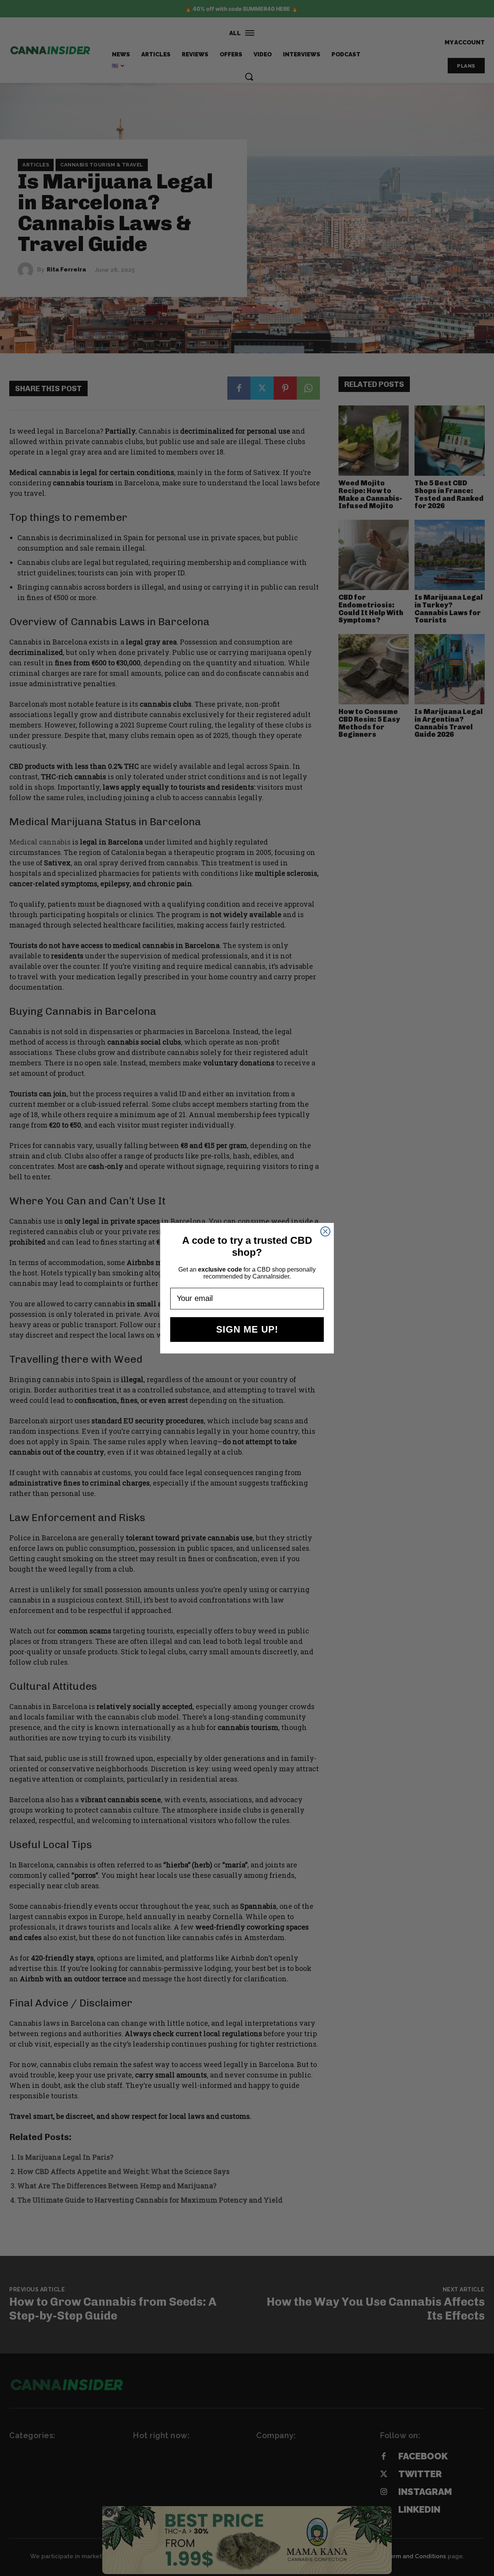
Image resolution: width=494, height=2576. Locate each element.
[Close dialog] (325, 1231)
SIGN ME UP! (247, 1329)
